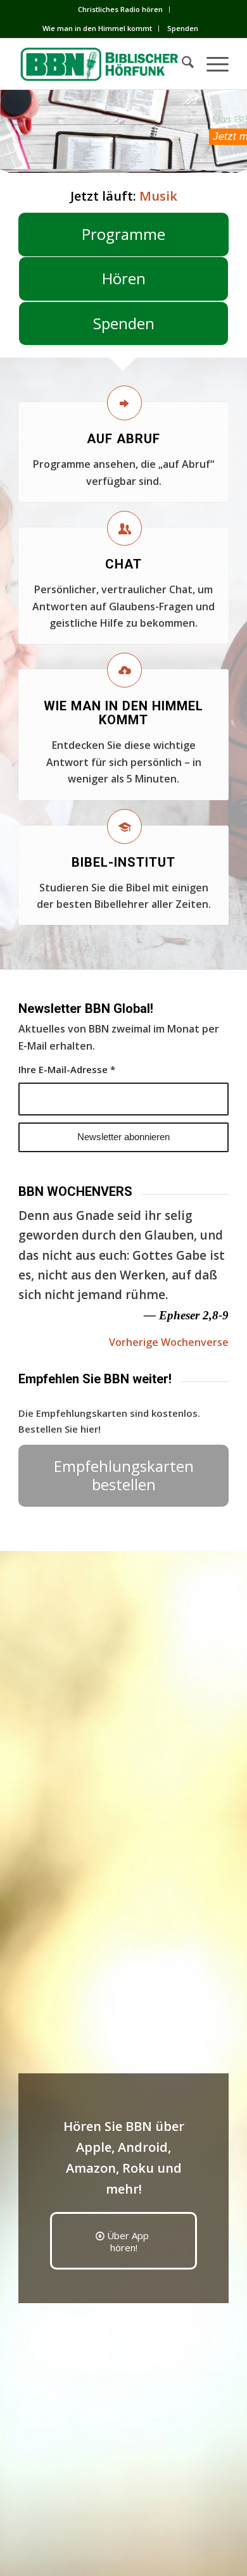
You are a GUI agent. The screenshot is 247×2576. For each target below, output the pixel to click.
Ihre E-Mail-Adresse (67, 1069)
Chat (123, 564)
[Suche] (181, 64)
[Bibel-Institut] (124, 826)
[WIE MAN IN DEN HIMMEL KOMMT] (124, 670)
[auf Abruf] (124, 403)
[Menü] (211, 64)
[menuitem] (121, 9)
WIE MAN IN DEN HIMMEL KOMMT (123, 713)
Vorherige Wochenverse (169, 1342)
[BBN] (102, 64)
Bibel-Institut (123, 862)
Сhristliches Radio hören (120, 9)
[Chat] (124, 528)
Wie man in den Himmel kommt (97, 28)
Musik (158, 196)
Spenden (183, 28)
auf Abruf (123, 439)
